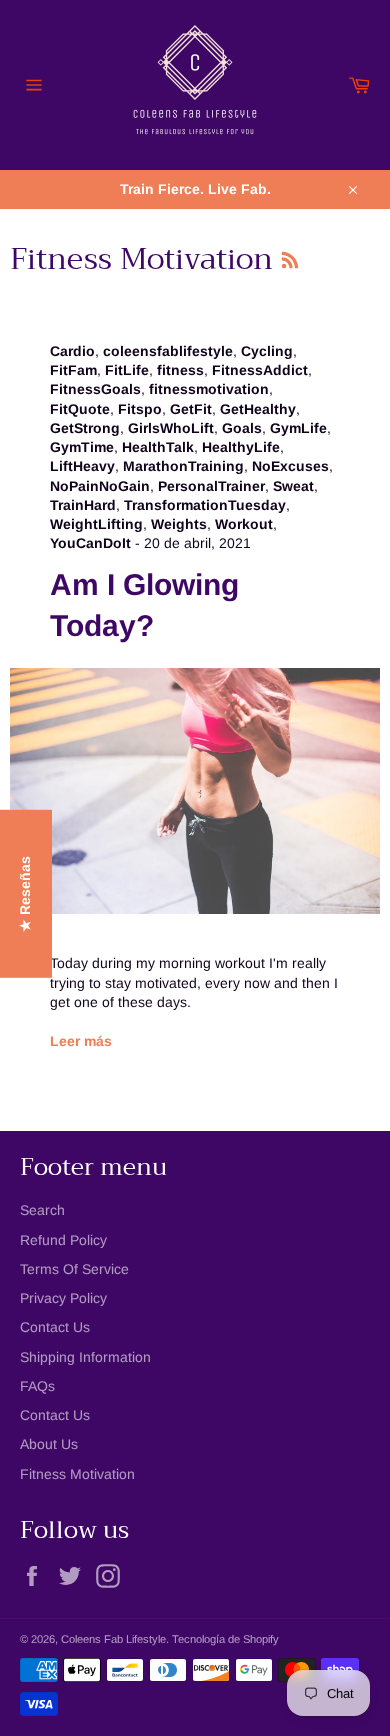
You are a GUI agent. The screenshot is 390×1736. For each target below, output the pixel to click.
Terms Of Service (74, 1269)
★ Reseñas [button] (25, 894)
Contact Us (55, 1327)
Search (42, 1210)
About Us (49, 1444)
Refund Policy (63, 1240)
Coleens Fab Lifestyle (113, 1639)
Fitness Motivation (77, 1474)
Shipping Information (85, 1357)
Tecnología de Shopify (225, 1639)
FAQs (37, 1386)
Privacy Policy (63, 1298)
